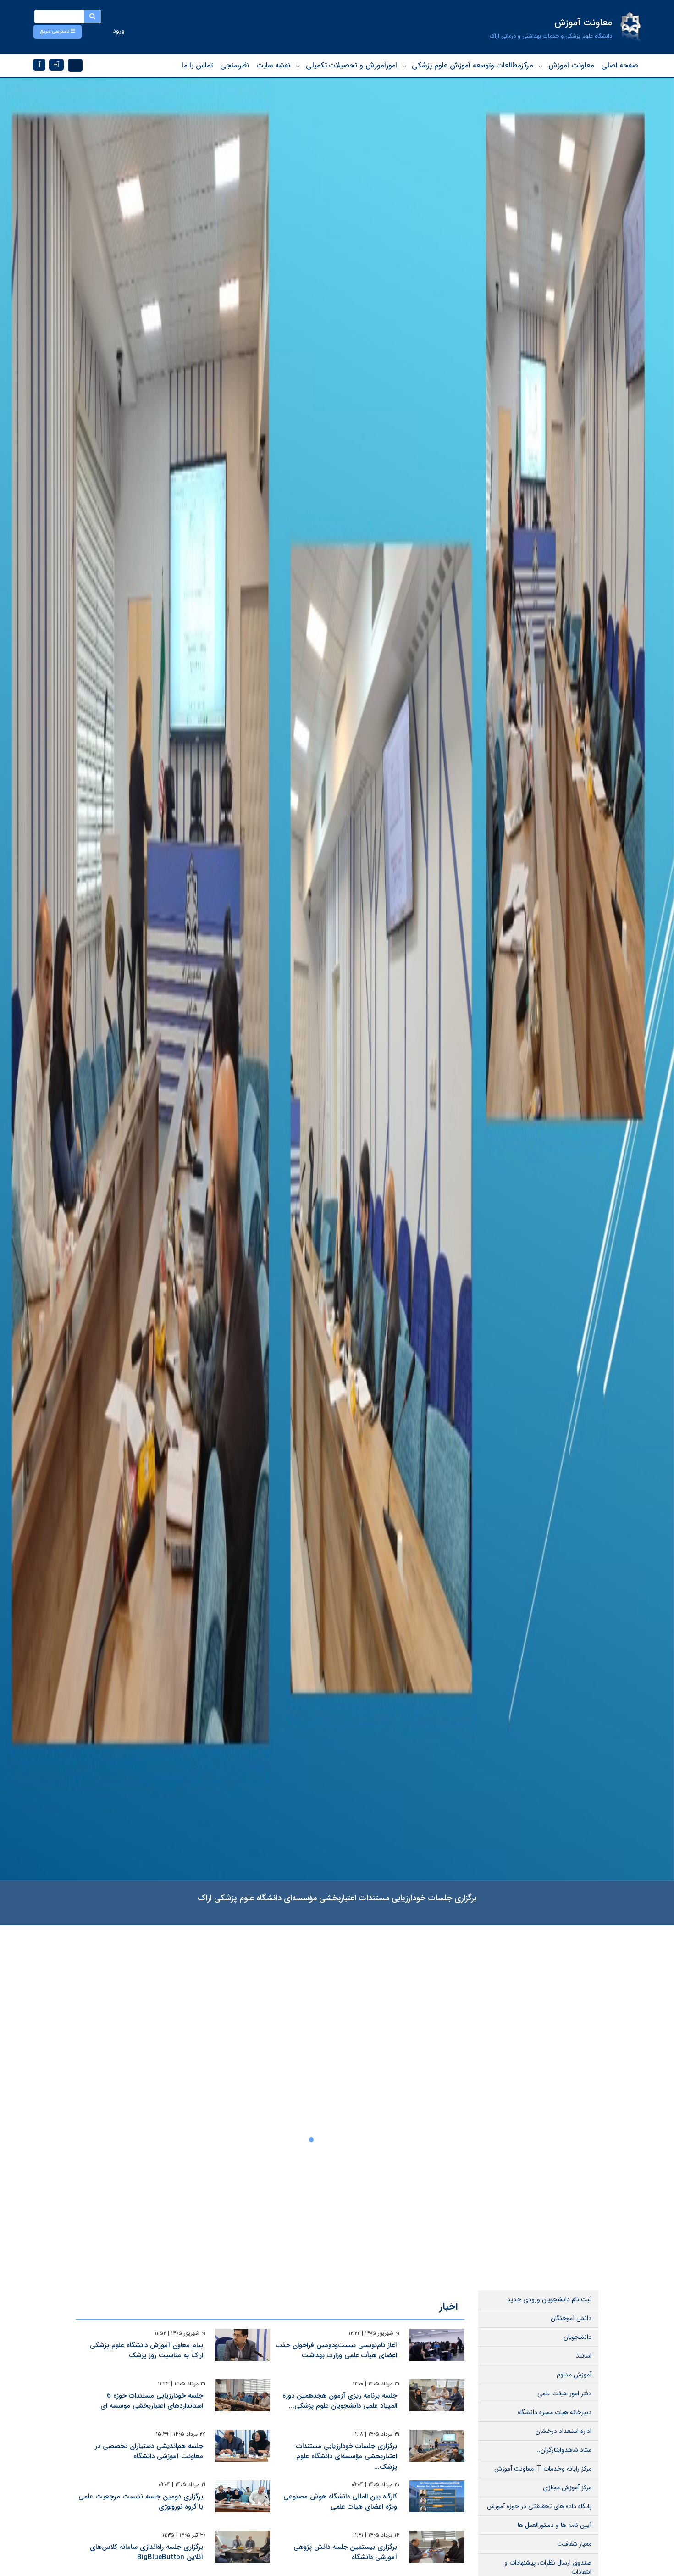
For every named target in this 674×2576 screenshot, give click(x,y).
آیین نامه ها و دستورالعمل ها (555, 2525)
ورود (119, 31)
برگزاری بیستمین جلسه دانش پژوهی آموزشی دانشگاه (345, 2552)
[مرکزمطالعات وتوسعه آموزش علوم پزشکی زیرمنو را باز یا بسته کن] (404, 66)
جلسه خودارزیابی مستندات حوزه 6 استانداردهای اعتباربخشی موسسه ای (152, 2401)
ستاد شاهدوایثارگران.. (564, 2450)
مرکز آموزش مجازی (567, 2487)
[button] (58, 32)
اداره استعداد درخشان (564, 2431)
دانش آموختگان (571, 2318)
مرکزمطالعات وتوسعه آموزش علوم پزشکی (472, 65)
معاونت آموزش (571, 65)
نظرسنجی (235, 65)
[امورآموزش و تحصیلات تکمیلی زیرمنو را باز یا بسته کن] (298, 66)
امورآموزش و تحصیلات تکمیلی (351, 65)
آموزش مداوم (574, 2375)
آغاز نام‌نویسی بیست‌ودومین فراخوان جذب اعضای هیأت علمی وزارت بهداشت (337, 2351)
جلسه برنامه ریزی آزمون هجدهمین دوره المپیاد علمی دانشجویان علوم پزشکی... (340, 2401)
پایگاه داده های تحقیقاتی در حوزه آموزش (539, 2506)
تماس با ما (197, 65)
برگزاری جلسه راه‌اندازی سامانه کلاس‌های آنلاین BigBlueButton (146, 2552)
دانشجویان (577, 2337)
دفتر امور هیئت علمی (564, 2393)
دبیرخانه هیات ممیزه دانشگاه (555, 2412)
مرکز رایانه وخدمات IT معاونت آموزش (543, 2469)
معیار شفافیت (574, 2544)
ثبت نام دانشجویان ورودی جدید (549, 2299)
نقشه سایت (273, 65)
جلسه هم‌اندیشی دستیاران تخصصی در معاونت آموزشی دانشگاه (149, 2451)
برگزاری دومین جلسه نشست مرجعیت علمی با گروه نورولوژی (141, 2502)
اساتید (584, 2356)
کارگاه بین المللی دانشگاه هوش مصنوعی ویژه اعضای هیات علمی (340, 2502)
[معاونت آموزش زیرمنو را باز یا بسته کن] (541, 66)
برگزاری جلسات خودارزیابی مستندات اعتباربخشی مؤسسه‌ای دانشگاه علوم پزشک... (347, 2457)
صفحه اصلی (620, 65)
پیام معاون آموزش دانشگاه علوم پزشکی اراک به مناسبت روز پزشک (146, 2351)
